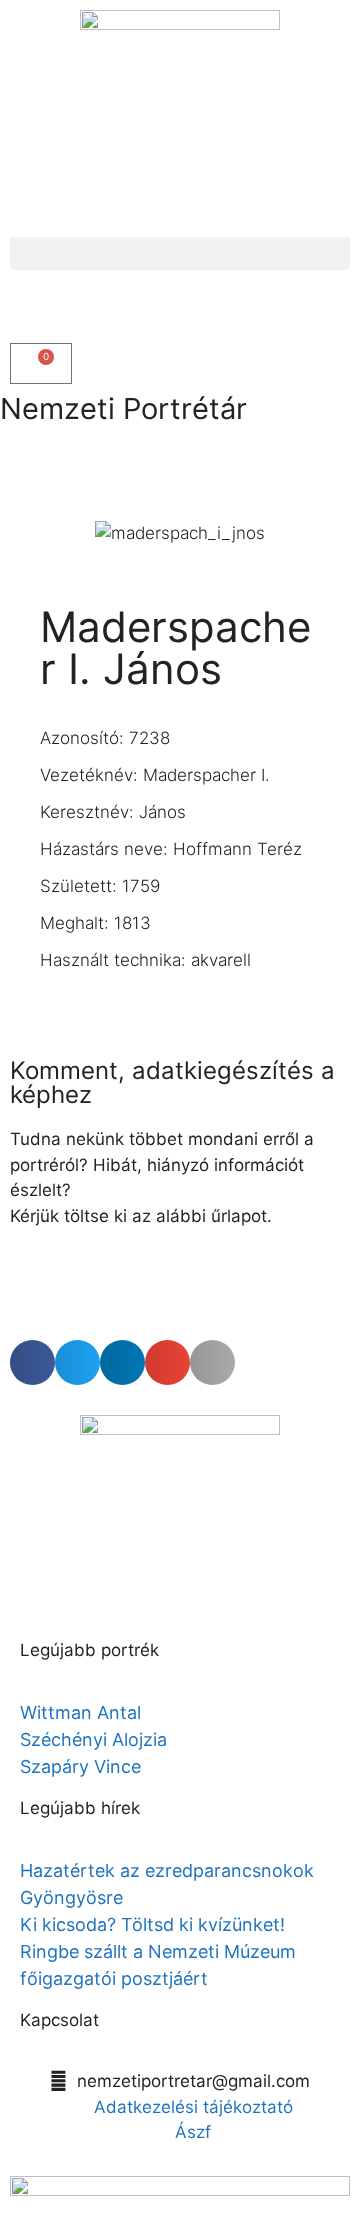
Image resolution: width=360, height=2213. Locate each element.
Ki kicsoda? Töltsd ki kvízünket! (152, 1924)
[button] (180, 253)
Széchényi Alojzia (93, 1739)
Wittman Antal (83, 1712)
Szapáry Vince (80, 1766)
